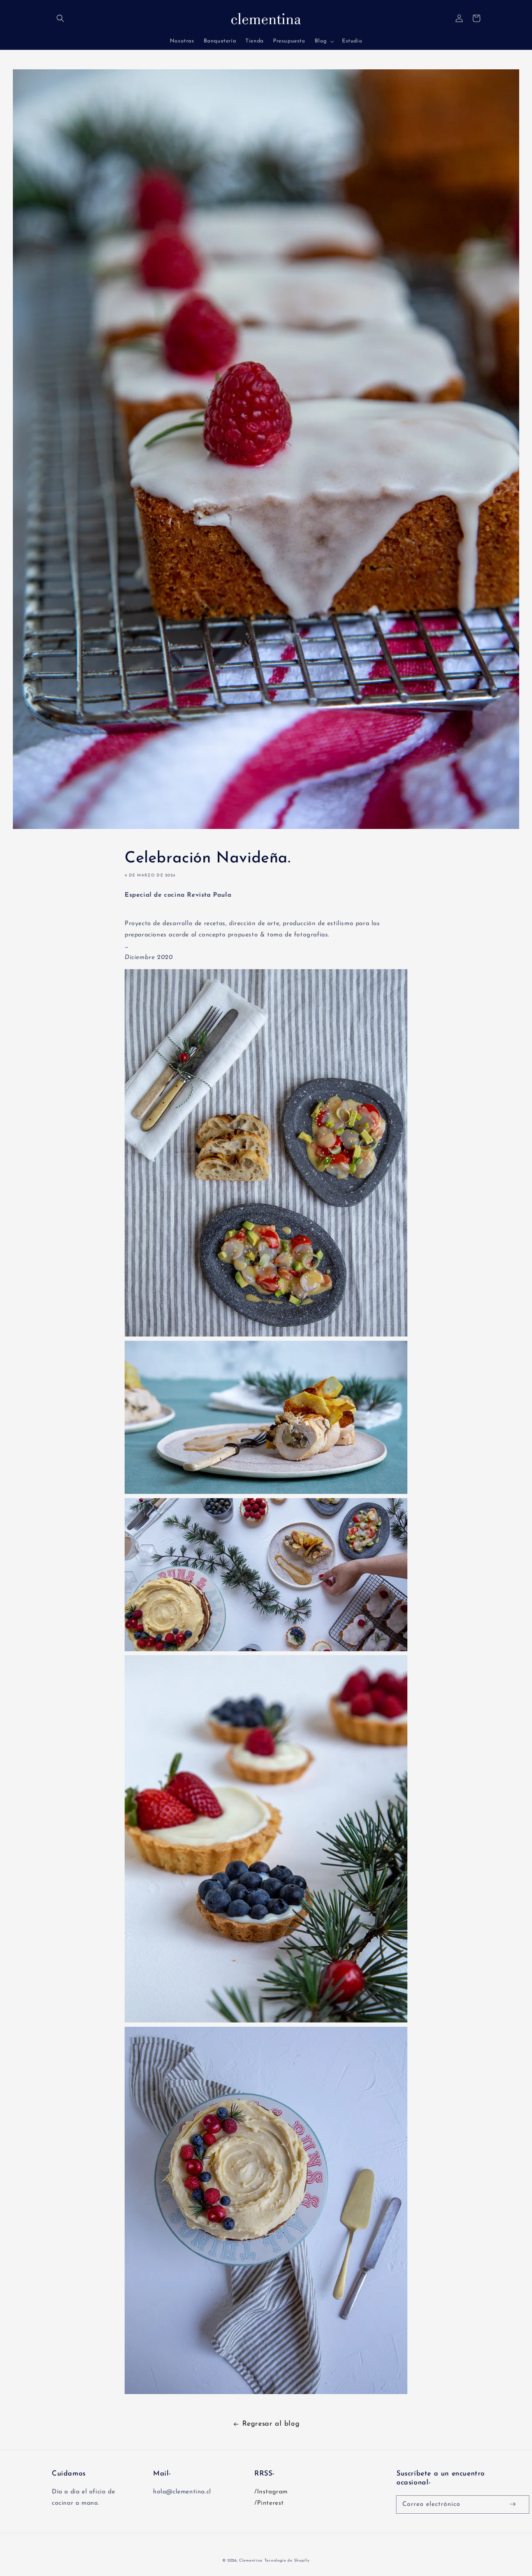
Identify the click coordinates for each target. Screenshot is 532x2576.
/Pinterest (269, 2503)
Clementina (251, 2561)
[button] (60, 18)
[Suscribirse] (513, 2504)
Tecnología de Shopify (287, 2561)
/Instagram (271, 2492)
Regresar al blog (271, 2424)
